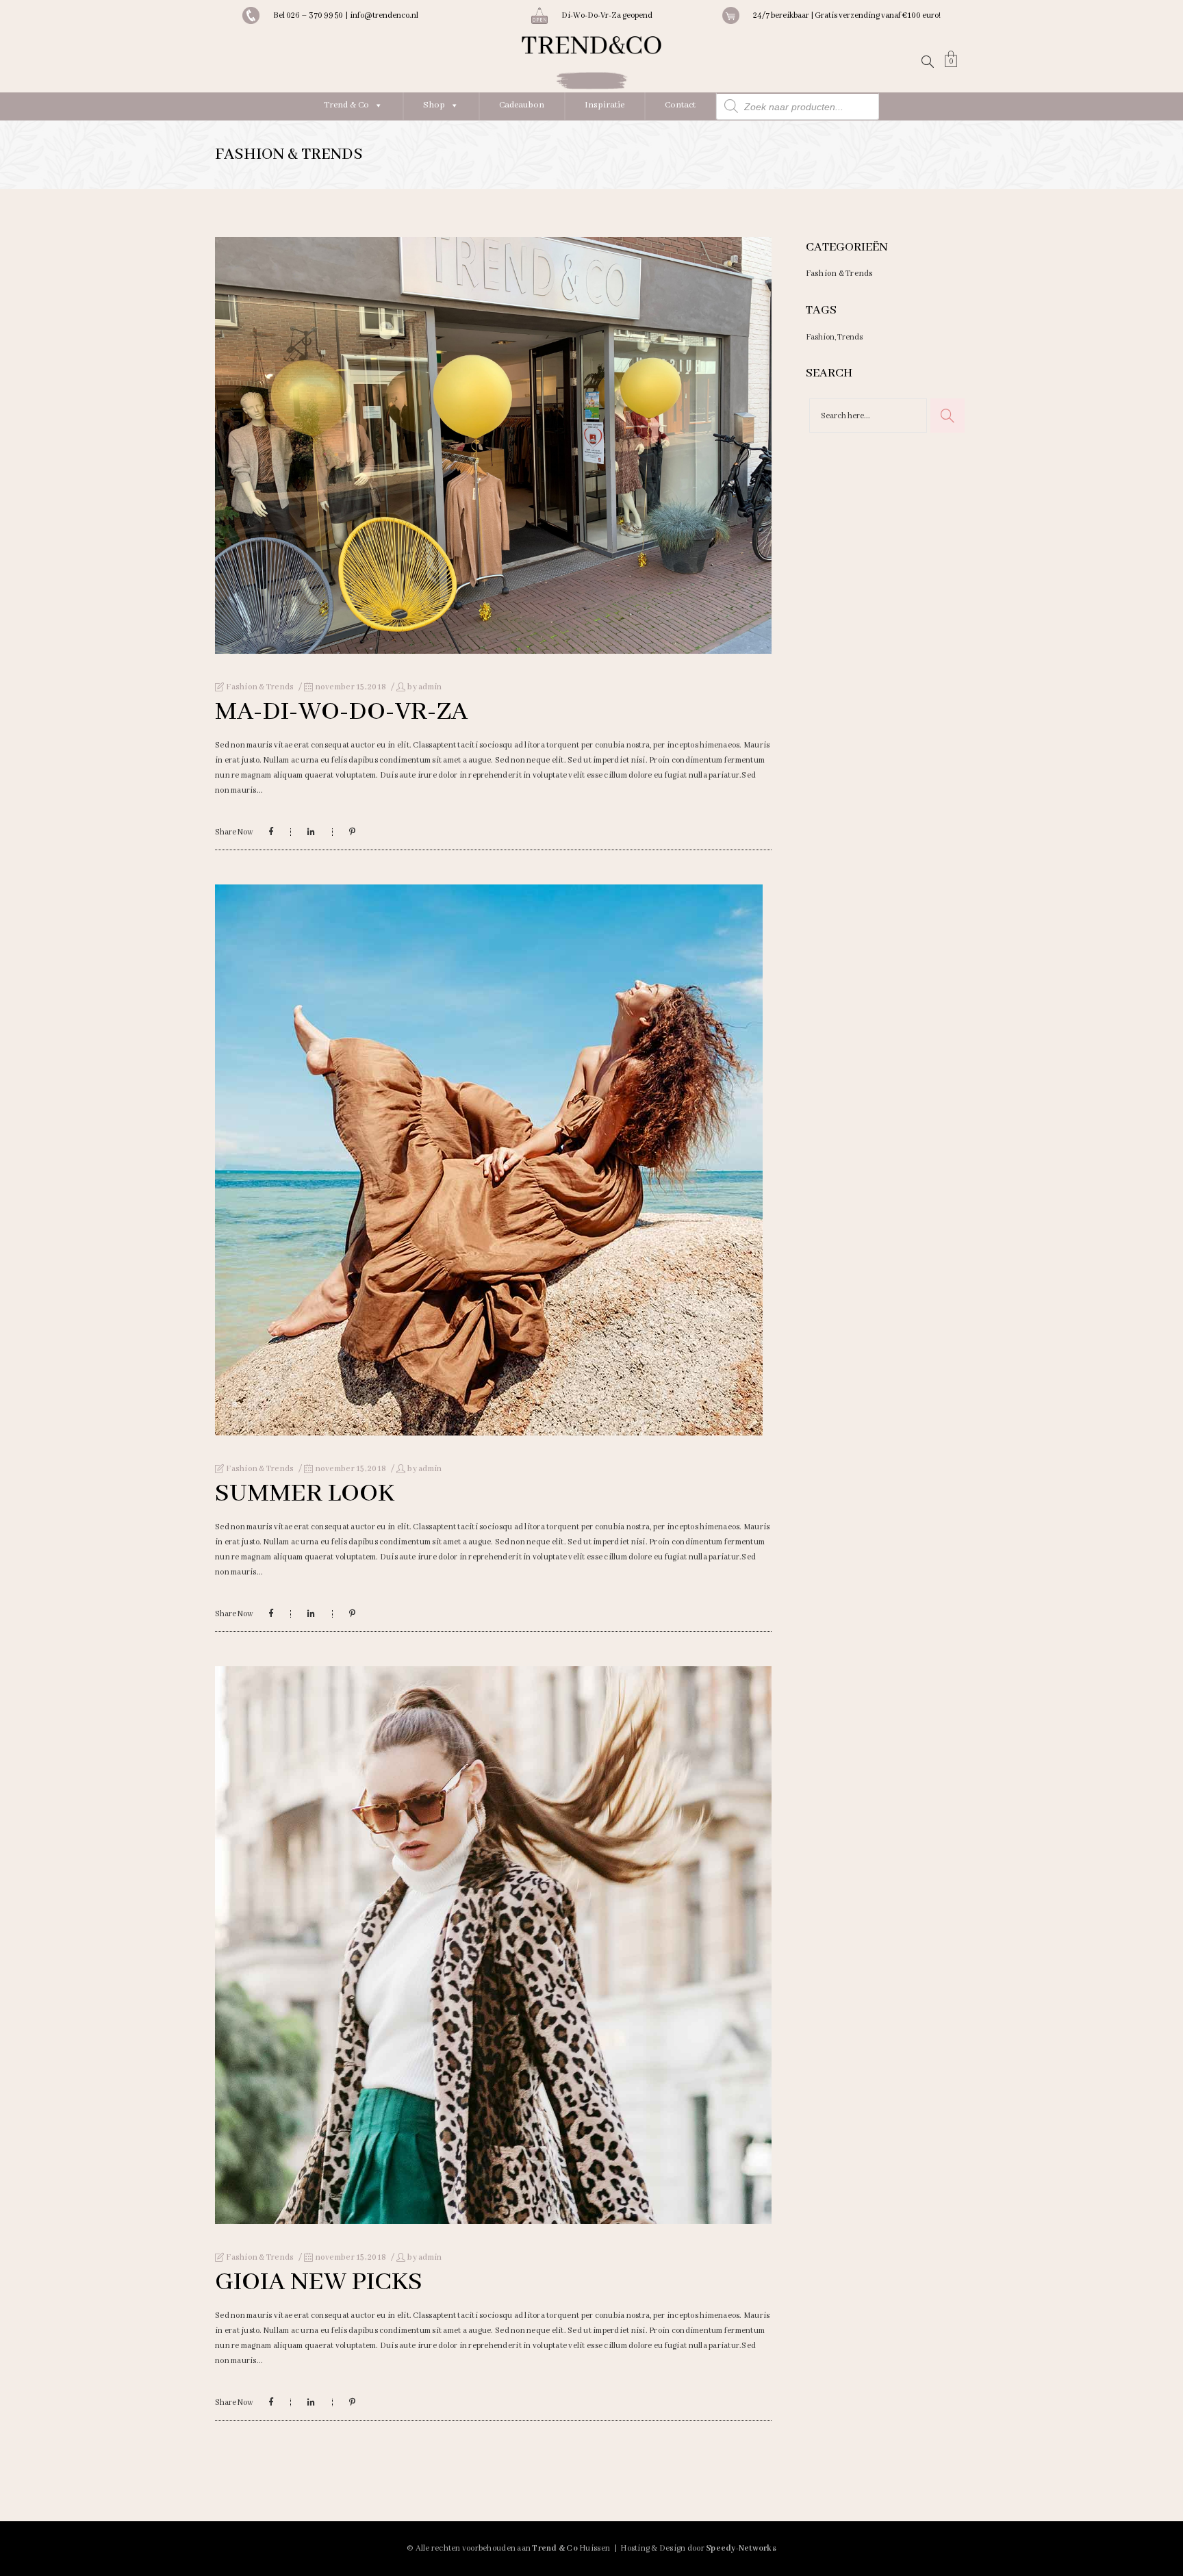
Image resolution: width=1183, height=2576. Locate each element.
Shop (434, 105)
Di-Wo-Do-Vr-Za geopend (607, 15)
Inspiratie (605, 105)
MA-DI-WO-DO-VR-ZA (341, 712)
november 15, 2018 (350, 687)
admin (430, 687)
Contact (680, 105)
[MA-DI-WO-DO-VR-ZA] (493, 445)
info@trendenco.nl (384, 15)
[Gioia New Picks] (493, 1945)
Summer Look (305, 1494)
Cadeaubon (522, 105)
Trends (850, 337)
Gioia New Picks (319, 2282)
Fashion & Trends (260, 687)
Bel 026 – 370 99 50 (309, 15)
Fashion (820, 337)
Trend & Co (346, 105)
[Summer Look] (489, 1160)
